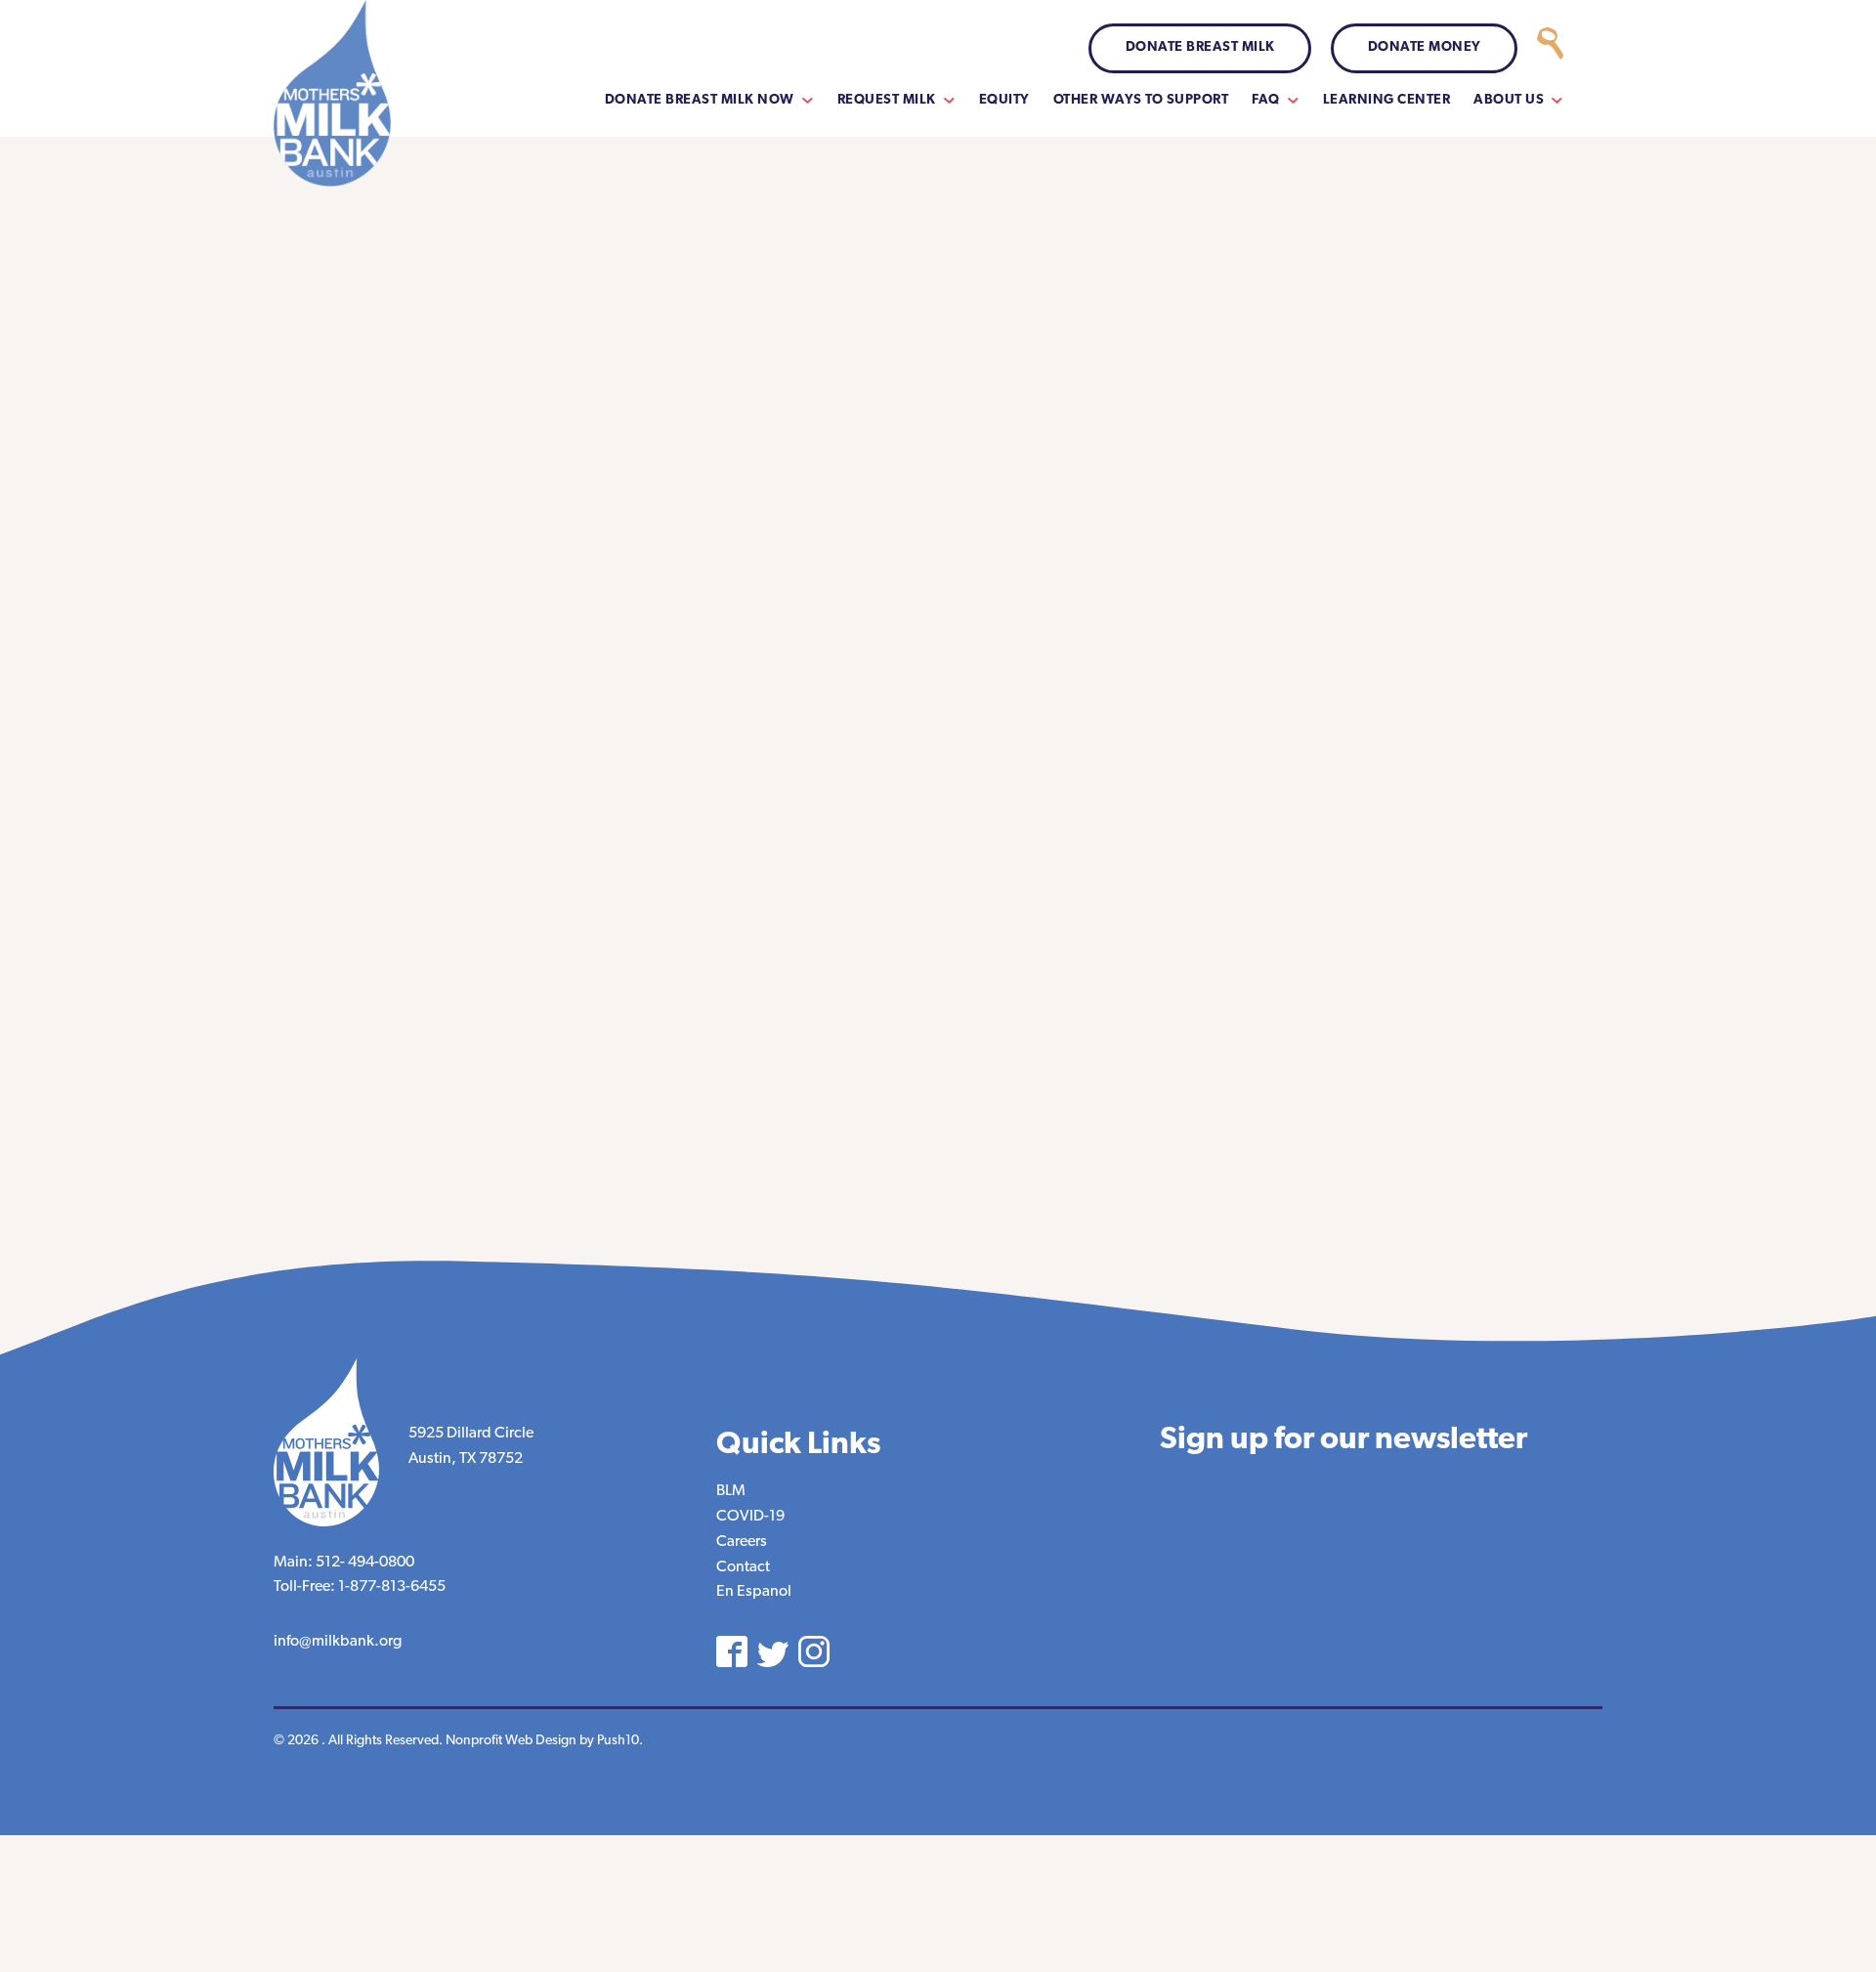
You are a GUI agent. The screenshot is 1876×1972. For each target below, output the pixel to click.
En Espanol (754, 1592)
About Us (1509, 101)
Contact (743, 1567)
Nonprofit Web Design (511, 1741)
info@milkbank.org (338, 1642)
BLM (731, 1491)
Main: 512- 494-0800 (344, 1563)
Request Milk (887, 101)
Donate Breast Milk (1200, 47)
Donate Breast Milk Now (700, 101)
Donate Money (1425, 47)
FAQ (1266, 101)
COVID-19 (750, 1517)
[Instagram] (814, 1651)
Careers (742, 1542)
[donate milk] (1550, 48)
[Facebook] (732, 1651)
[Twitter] (773, 1654)
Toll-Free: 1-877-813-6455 (360, 1587)
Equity (1004, 100)
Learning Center (1387, 100)
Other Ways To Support (1141, 100)
